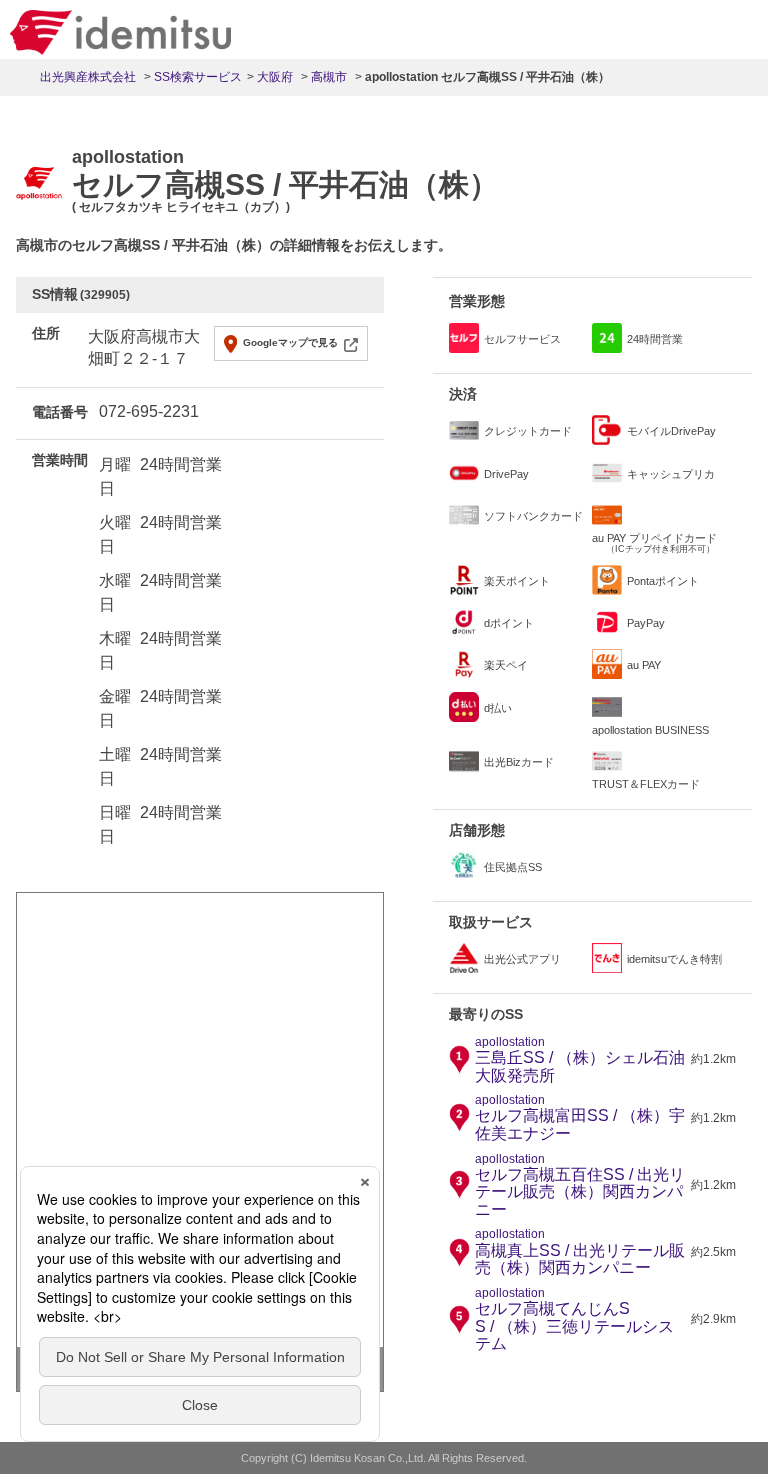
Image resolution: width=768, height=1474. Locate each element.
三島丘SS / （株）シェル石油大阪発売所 (580, 1060)
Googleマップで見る (290, 342)
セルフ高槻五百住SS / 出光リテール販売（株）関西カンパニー (580, 1185)
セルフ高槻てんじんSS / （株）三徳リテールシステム (574, 1319)
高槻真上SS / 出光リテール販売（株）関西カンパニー (580, 1252)
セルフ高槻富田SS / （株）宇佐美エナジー (580, 1118)
